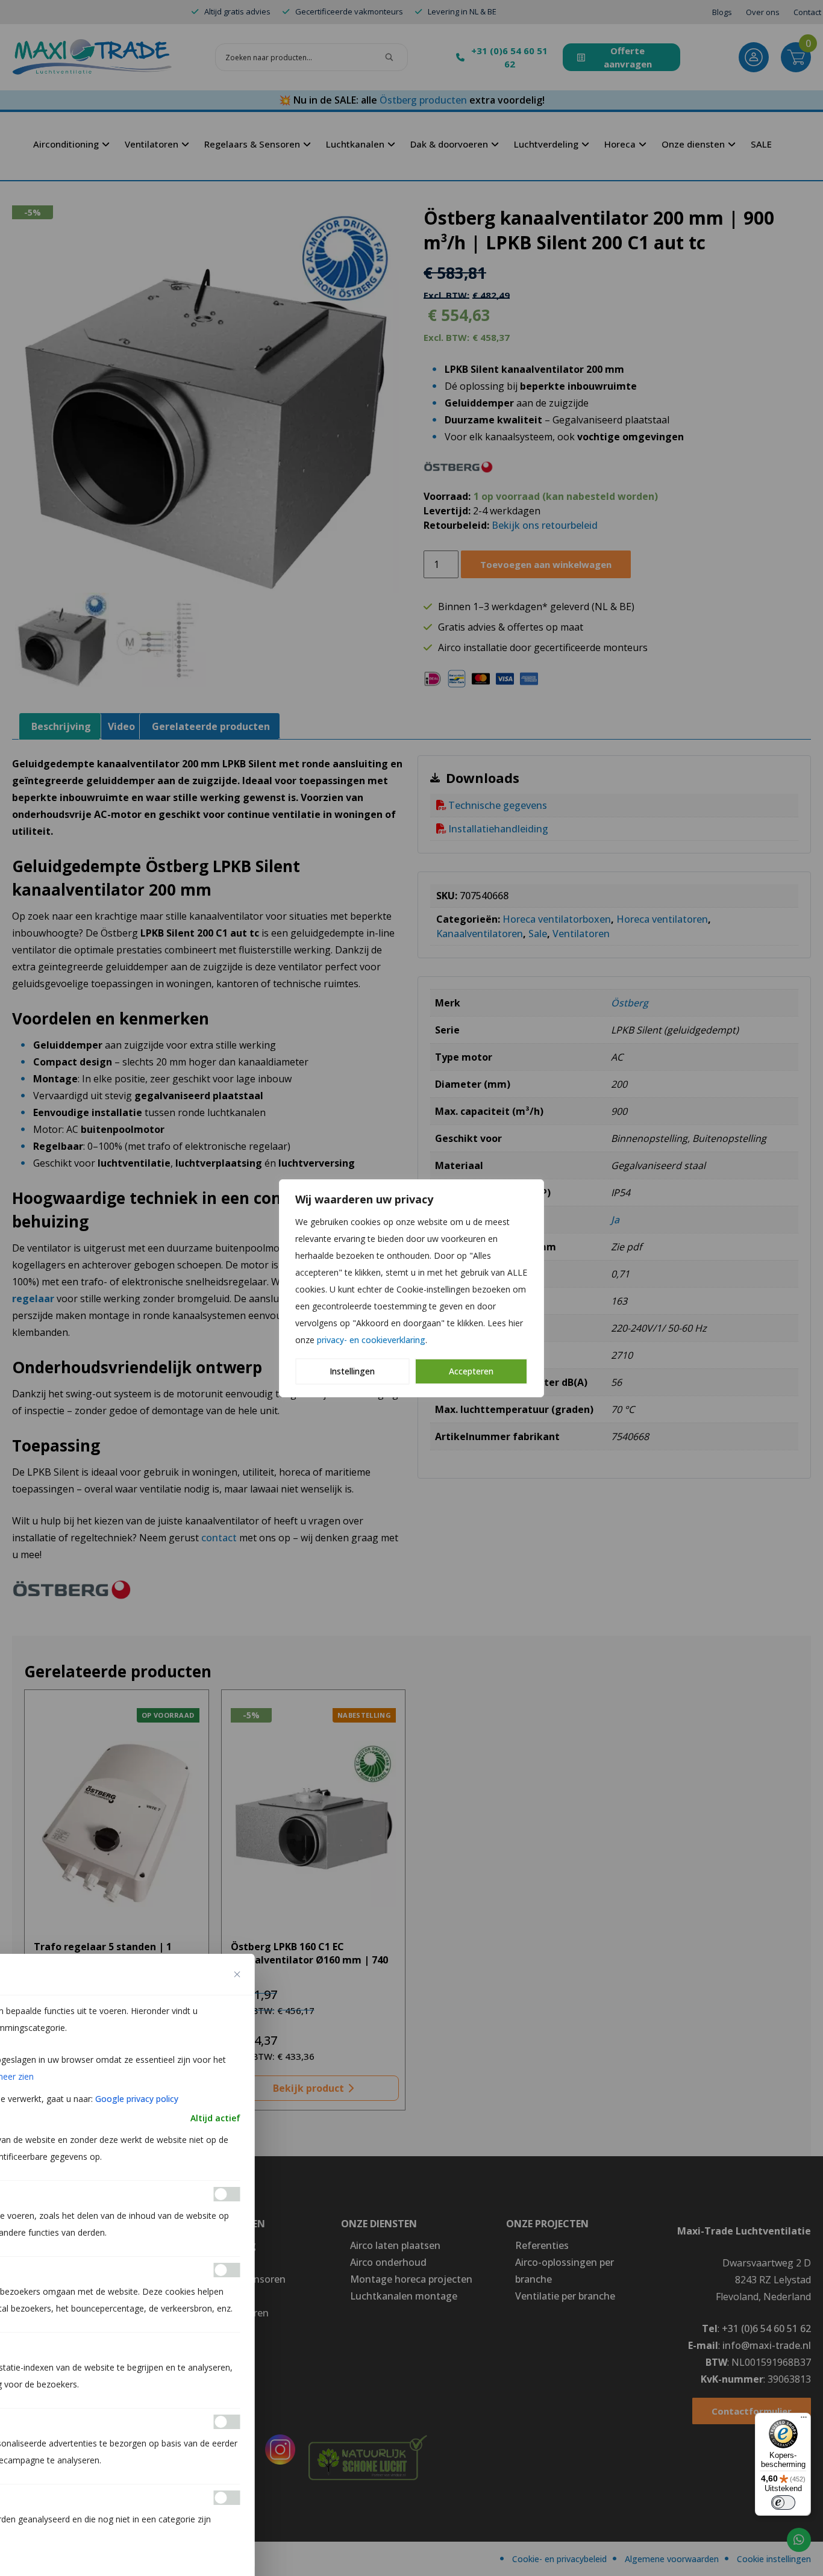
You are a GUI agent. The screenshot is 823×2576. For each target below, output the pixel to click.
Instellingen (352, 1371)
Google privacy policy (137, 2099)
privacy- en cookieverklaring (371, 1340)
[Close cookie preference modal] (237, 1974)
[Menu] (804, 2420)
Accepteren (471, 1371)
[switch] (783, 2503)
